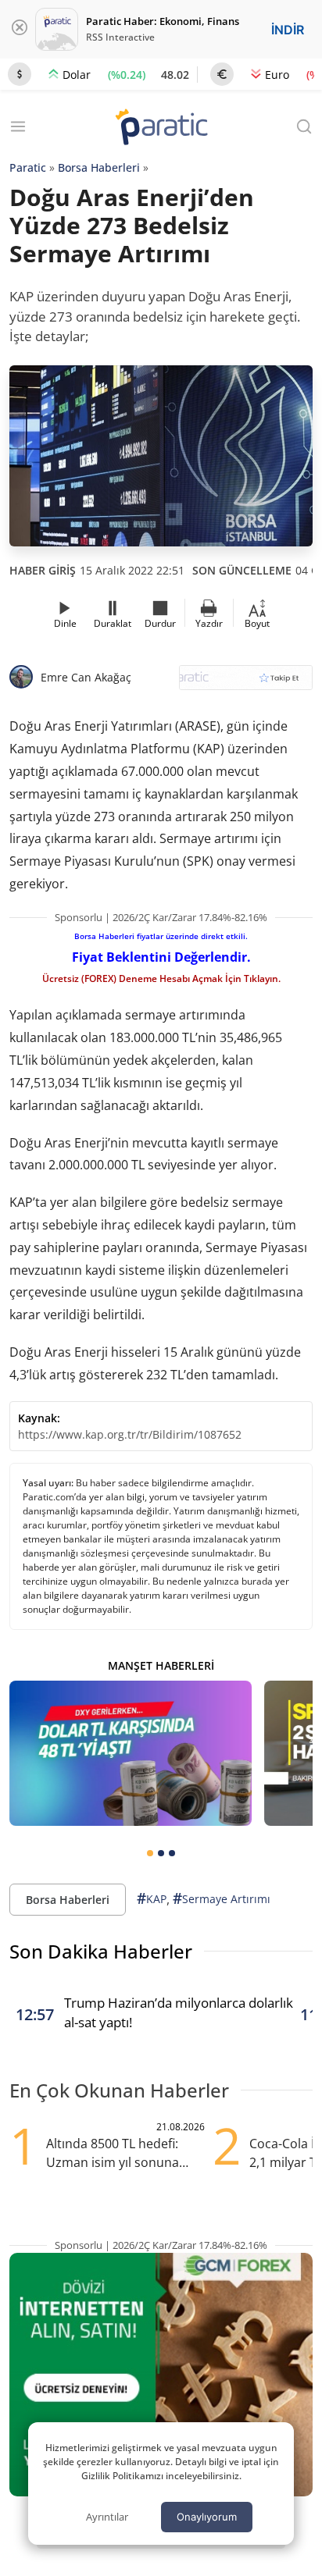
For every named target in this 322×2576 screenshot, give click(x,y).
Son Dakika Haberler (101, 1951)
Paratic (28, 167)
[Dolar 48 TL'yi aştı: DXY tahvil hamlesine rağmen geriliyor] (131, 1753)
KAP (152, 1898)
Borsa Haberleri (99, 167)
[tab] (150, 1853)
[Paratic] (161, 128)
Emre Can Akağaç (86, 677)
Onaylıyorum (207, 2517)
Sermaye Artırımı (222, 1898)
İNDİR (288, 30)
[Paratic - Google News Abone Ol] (246, 683)
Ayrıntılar (107, 2517)
